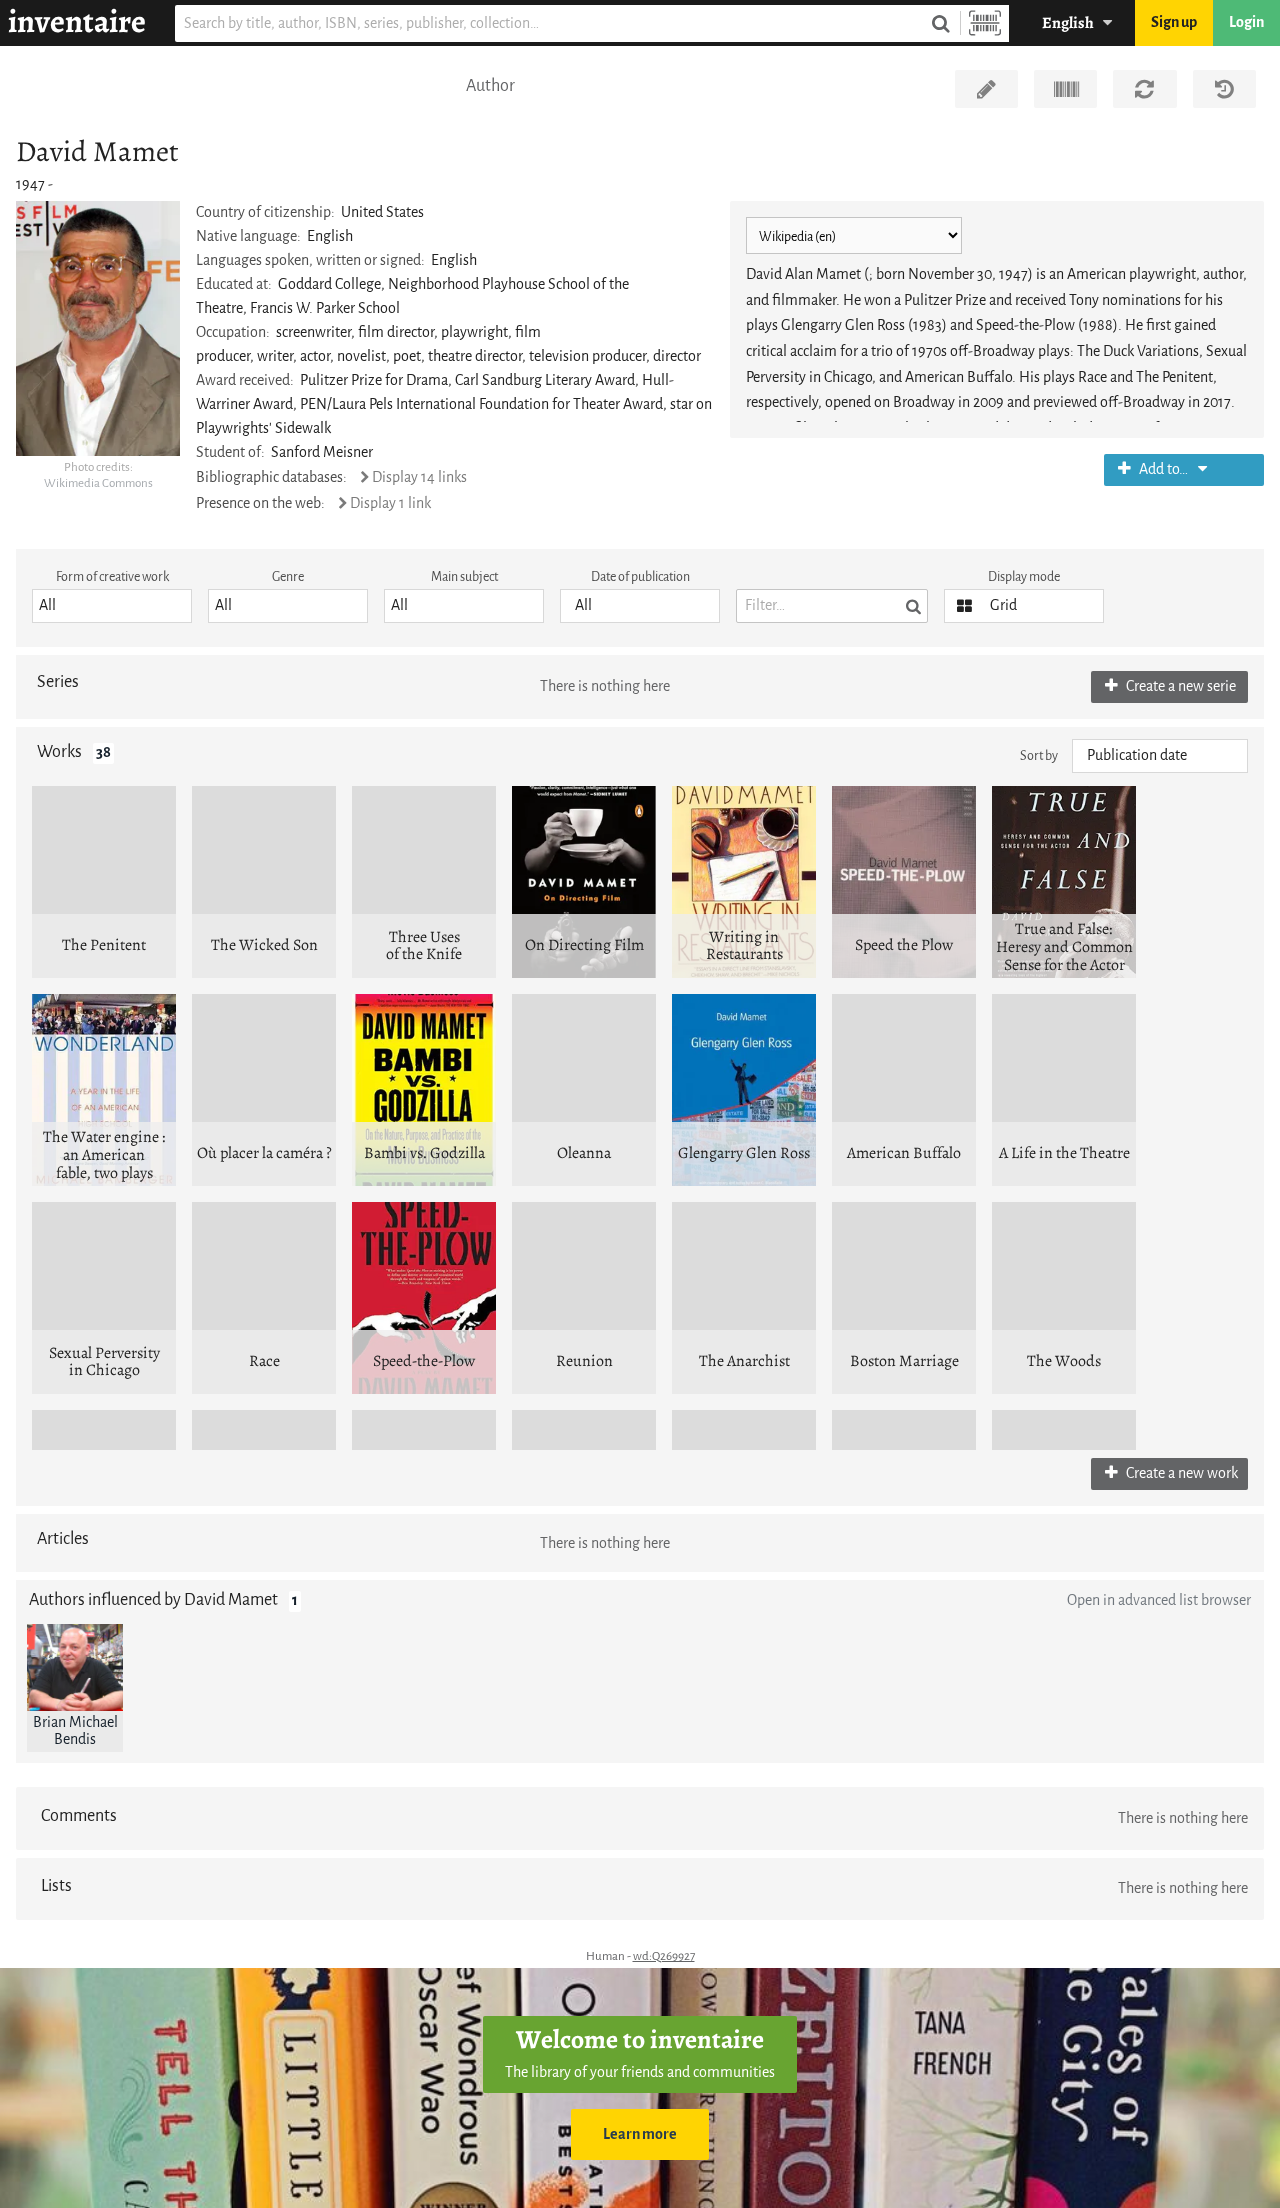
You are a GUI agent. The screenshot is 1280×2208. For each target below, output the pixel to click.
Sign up (1174, 22)
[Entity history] (1224, 89)
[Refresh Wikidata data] (1144, 89)
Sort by (1039, 755)
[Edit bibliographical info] (986, 89)
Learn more (640, 2134)
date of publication (640, 576)
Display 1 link (390, 503)
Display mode (1024, 576)
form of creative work (112, 576)
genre (288, 576)
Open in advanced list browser (1159, 1600)
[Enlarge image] (98, 328)
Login (1246, 22)
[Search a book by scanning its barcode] (985, 23)
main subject (464, 576)
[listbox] (112, 606)
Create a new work (1180, 1473)
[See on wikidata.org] (1065, 89)
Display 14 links (419, 477)
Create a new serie (1179, 686)
